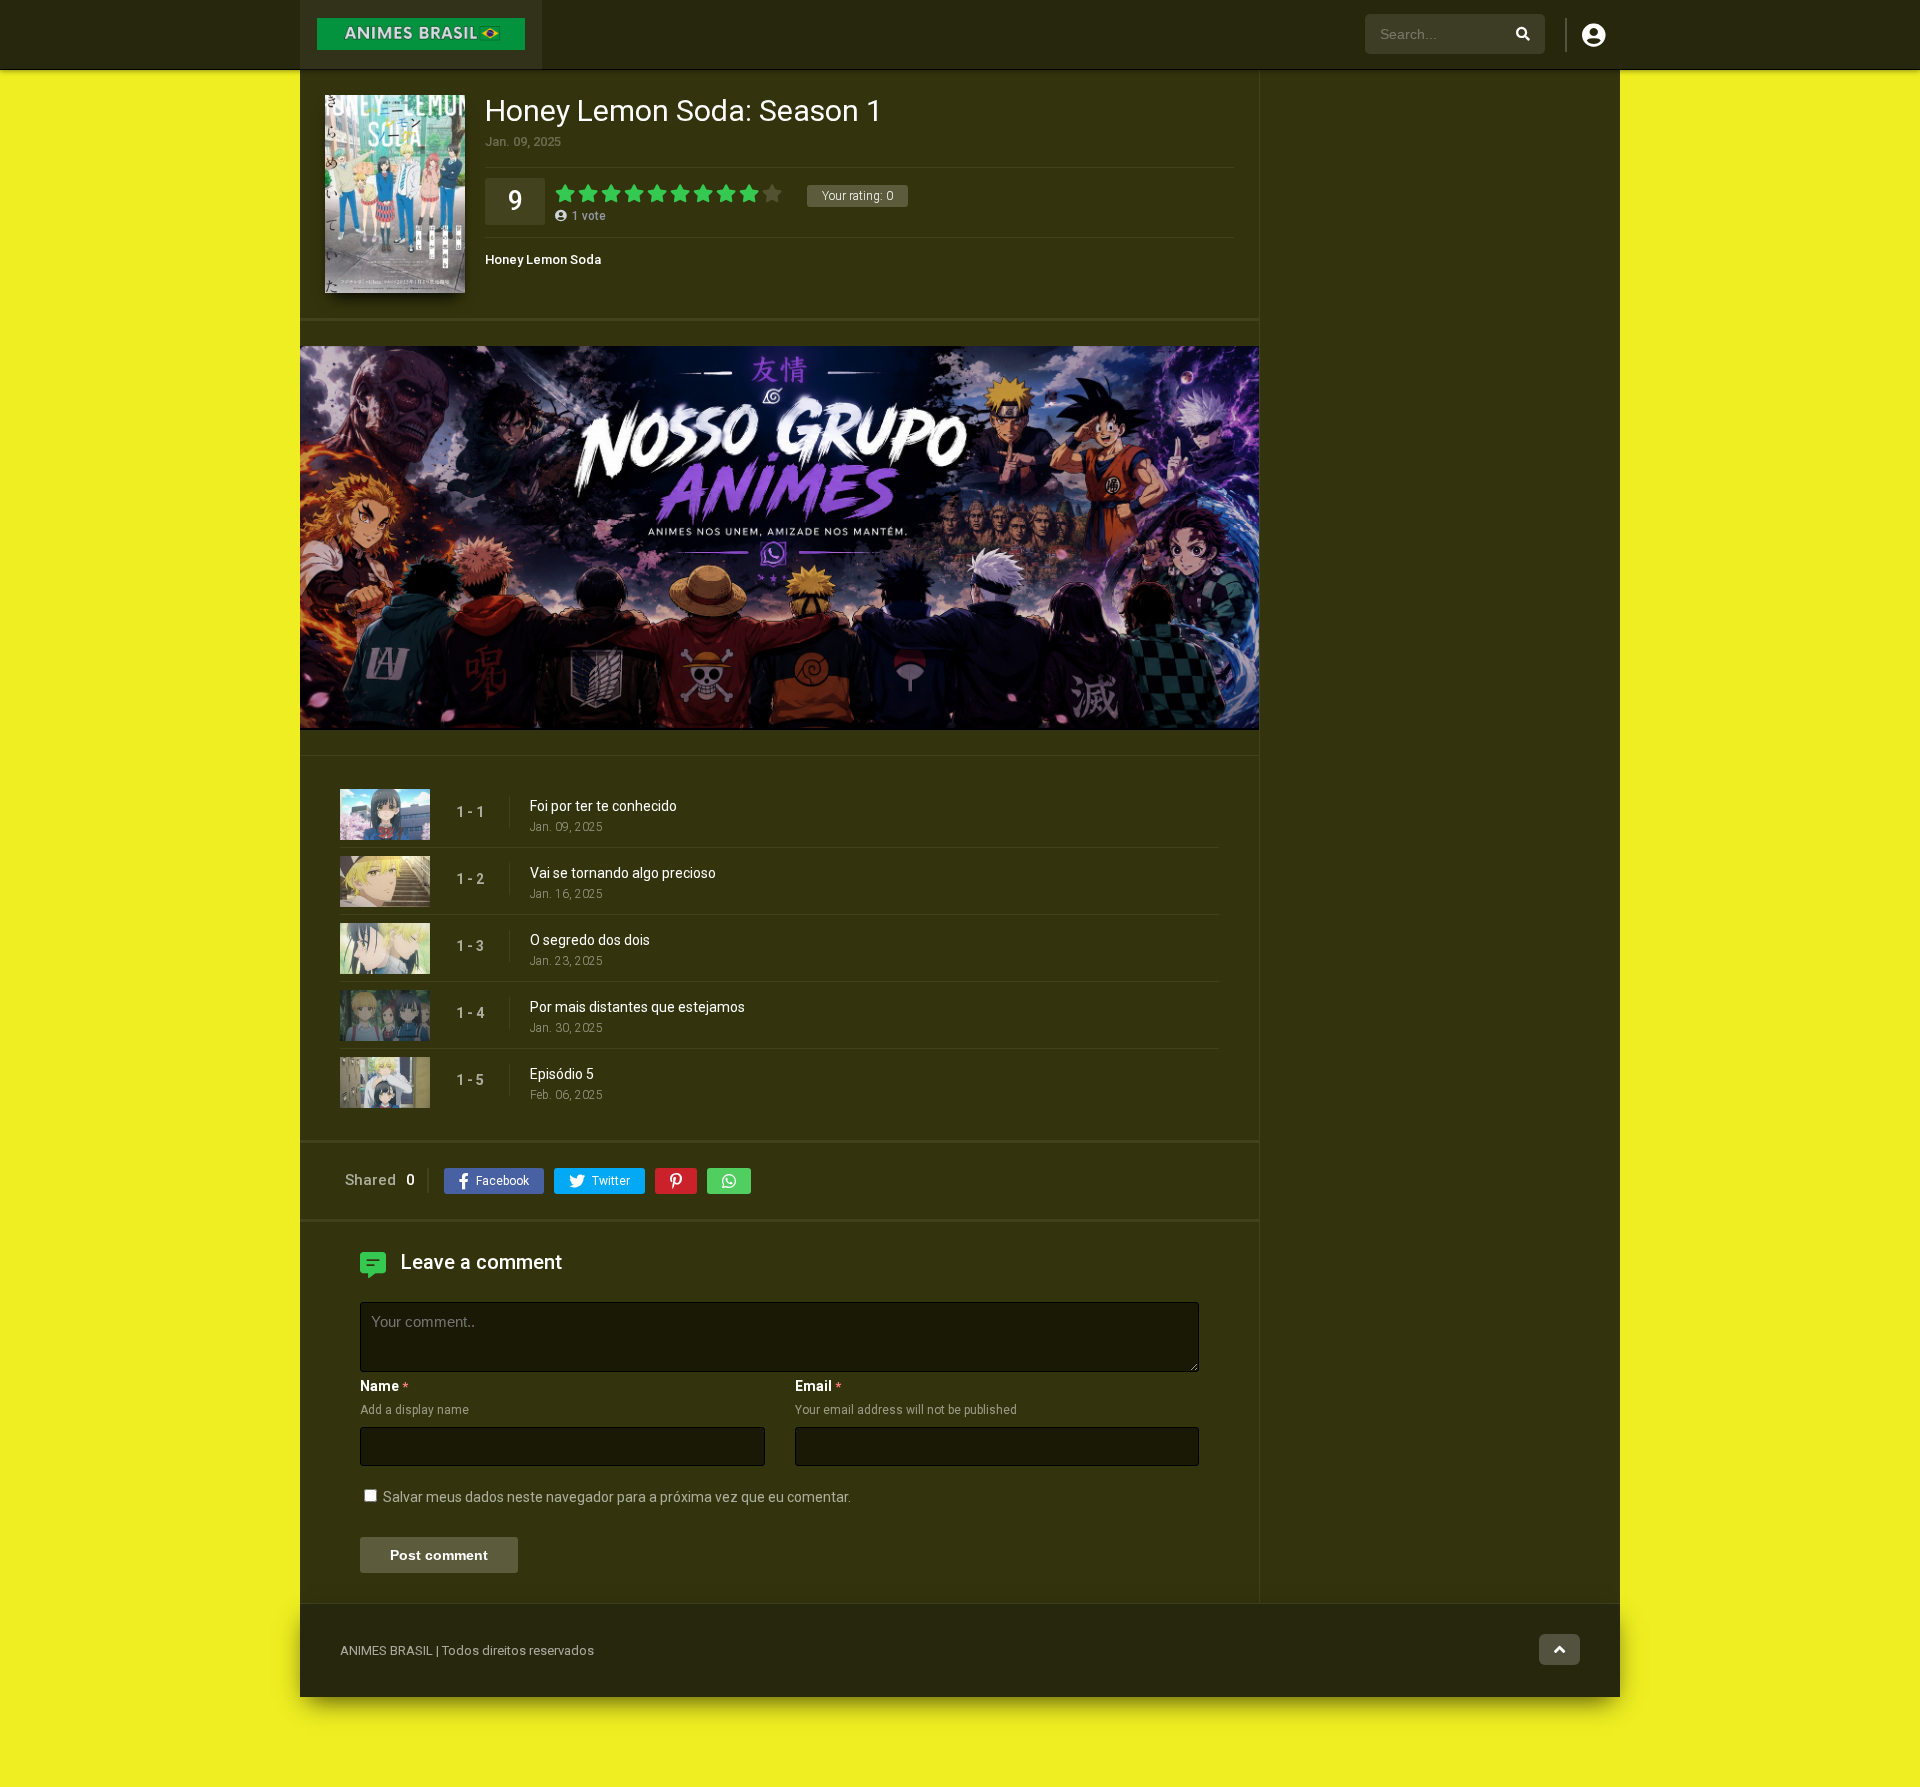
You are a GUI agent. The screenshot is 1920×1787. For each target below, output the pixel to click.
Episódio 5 (562, 1074)
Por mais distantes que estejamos (637, 1007)
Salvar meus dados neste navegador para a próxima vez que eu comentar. (617, 1497)
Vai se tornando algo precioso (623, 873)
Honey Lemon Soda (543, 259)
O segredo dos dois (590, 940)
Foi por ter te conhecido (603, 806)
